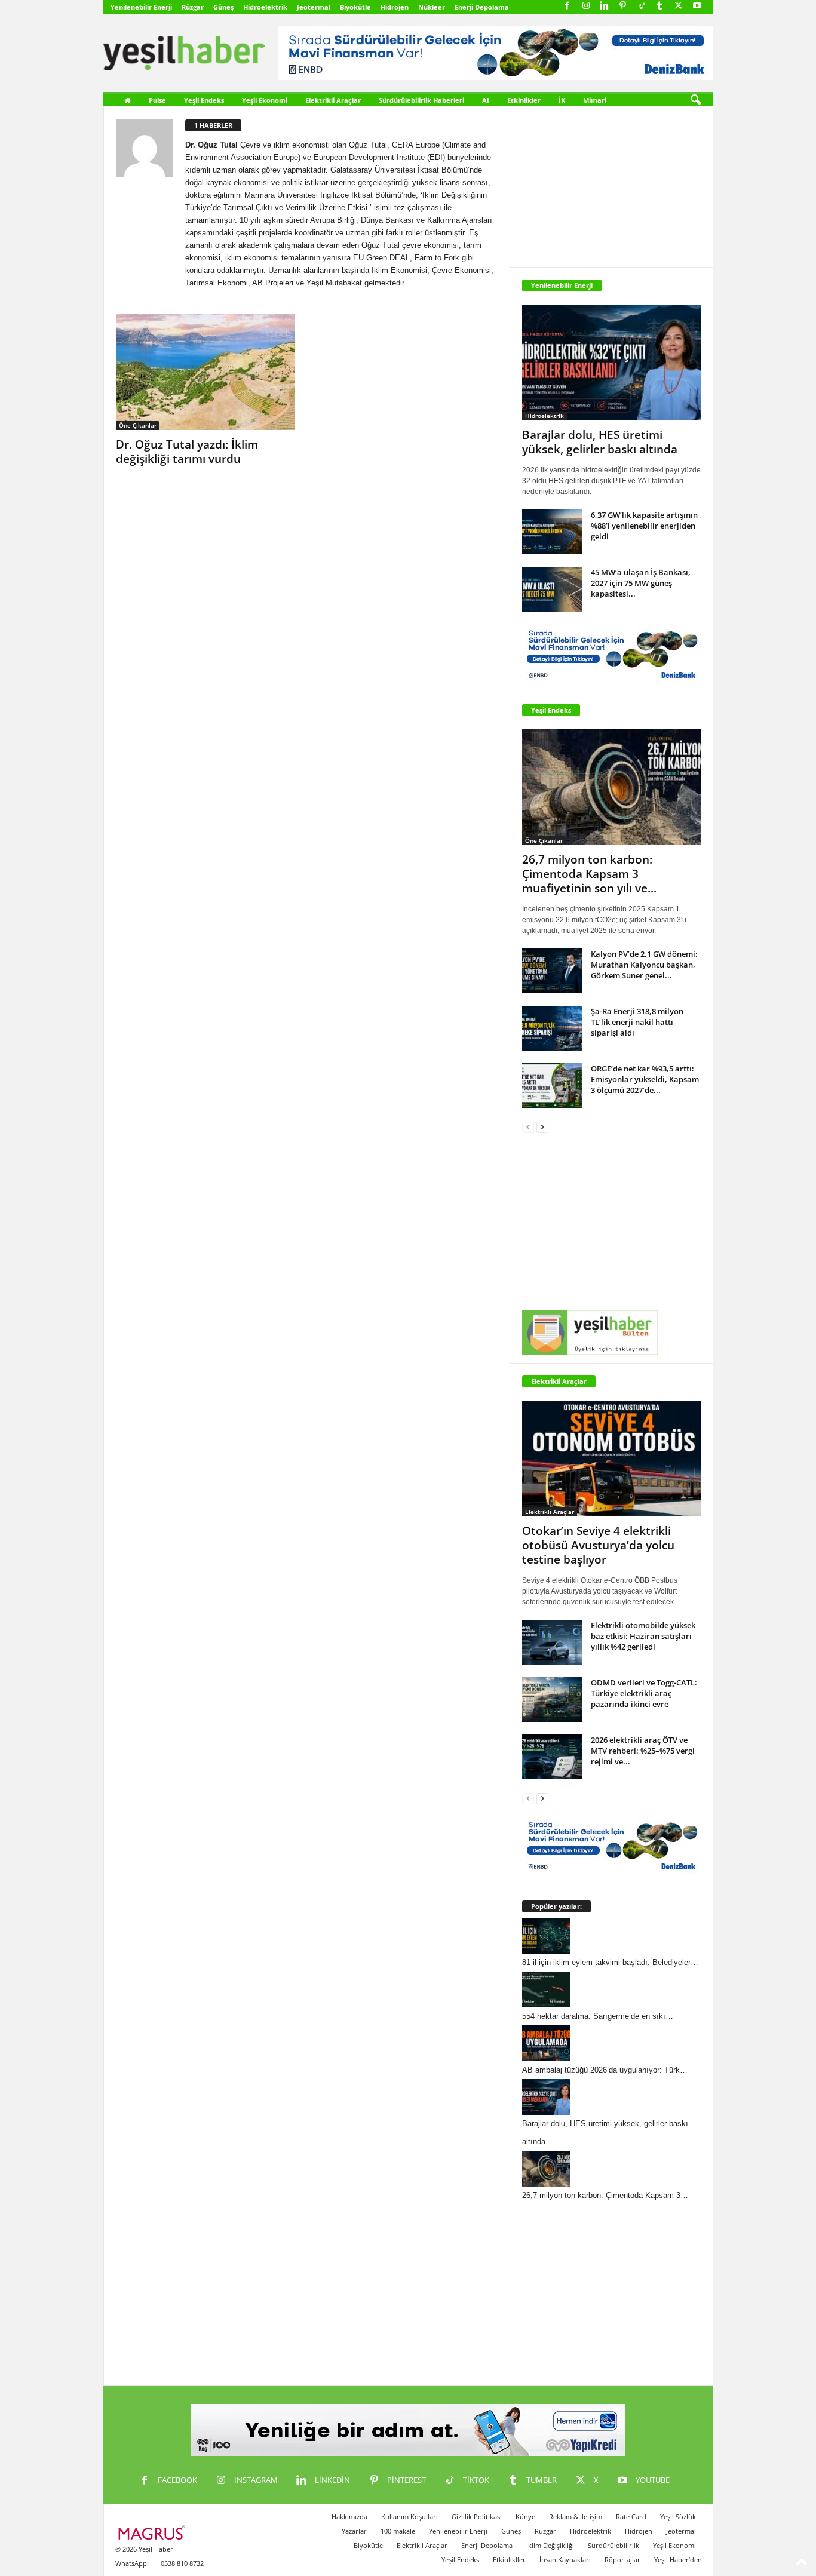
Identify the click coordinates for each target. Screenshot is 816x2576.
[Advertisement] (612, 181)
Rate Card (631, 2517)
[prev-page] (528, 1127)
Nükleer (432, 7)
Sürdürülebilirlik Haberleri (421, 100)
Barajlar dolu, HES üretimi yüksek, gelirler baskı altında (600, 442)
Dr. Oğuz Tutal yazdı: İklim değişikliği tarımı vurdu (187, 452)
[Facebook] (567, 6)
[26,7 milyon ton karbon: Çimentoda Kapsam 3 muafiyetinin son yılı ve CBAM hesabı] (612, 787)
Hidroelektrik (265, 7)
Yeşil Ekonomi (265, 100)
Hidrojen (395, 7)
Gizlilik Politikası (477, 2517)
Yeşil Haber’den (678, 2560)
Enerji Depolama (482, 7)
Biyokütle (355, 7)
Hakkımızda (349, 2517)
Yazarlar (354, 2531)
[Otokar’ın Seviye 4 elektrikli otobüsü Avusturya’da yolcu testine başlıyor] (612, 1459)
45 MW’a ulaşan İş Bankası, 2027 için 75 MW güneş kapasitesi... (641, 583)
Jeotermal (314, 7)
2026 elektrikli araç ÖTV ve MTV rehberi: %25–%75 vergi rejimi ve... (643, 1751)
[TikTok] (642, 6)
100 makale (398, 2531)
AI (486, 100)
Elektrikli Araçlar (333, 100)
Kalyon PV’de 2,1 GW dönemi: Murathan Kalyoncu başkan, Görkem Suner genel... (644, 965)
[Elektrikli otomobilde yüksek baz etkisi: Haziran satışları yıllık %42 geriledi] (552, 1642)
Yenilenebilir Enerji (141, 7)
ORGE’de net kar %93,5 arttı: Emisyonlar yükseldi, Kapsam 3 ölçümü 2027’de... (645, 1079)
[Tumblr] (660, 6)
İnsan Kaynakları (565, 2560)
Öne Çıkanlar (138, 425)
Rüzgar (193, 7)
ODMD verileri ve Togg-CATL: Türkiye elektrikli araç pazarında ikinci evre (644, 1693)
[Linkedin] (605, 6)
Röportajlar (622, 2560)
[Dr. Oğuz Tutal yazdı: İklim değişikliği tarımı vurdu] (205, 372)
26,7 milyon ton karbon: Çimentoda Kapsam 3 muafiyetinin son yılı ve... (589, 874)
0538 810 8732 (182, 2563)
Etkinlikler (524, 100)
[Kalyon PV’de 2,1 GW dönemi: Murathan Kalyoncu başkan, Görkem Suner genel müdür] (552, 971)
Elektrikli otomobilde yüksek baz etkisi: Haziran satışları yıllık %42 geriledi (643, 1636)
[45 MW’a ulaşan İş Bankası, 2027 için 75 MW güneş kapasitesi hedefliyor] (552, 589)
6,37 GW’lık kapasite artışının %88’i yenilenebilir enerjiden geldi (644, 526)
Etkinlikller (509, 2560)
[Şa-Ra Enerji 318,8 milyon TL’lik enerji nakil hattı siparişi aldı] (552, 1028)
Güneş (223, 7)
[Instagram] (586, 6)
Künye (525, 2517)
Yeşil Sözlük (678, 2517)
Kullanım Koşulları (409, 2517)
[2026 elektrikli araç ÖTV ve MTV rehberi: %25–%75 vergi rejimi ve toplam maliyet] (552, 1757)
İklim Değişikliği (550, 2545)
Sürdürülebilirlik (613, 2545)
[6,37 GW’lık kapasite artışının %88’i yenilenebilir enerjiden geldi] (552, 532)
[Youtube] (697, 6)
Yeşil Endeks (204, 100)
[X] (679, 6)
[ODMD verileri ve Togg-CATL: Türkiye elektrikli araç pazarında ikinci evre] (552, 1700)
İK (562, 100)
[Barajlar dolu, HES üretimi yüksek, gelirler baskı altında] (612, 363)
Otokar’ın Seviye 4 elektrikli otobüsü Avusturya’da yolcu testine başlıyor (598, 1545)
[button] (695, 100)
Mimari (595, 100)
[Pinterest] (623, 6)
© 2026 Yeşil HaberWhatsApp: (144, 2556)
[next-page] (542, 1127)
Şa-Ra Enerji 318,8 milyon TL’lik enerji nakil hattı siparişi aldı (637, 1022)
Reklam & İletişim (576, 2517)
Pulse (157, 100)
